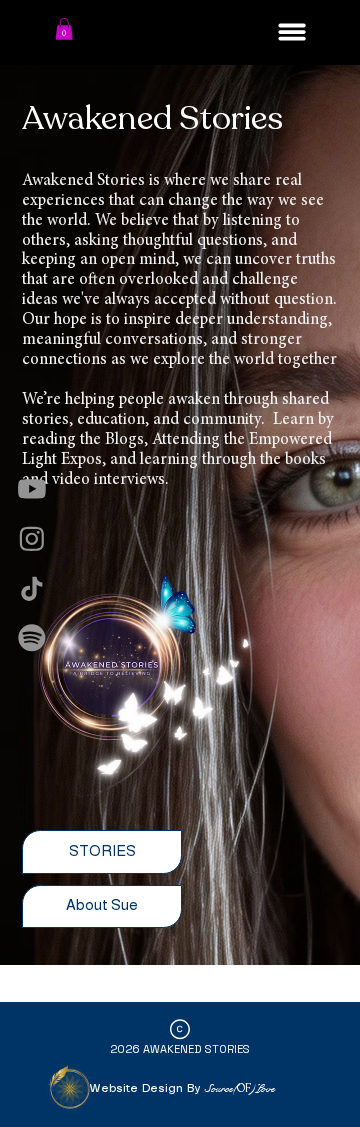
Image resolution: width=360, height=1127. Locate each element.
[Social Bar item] (32, 489)
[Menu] (292, 32)
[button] (64, 29)
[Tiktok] (32, 589)
